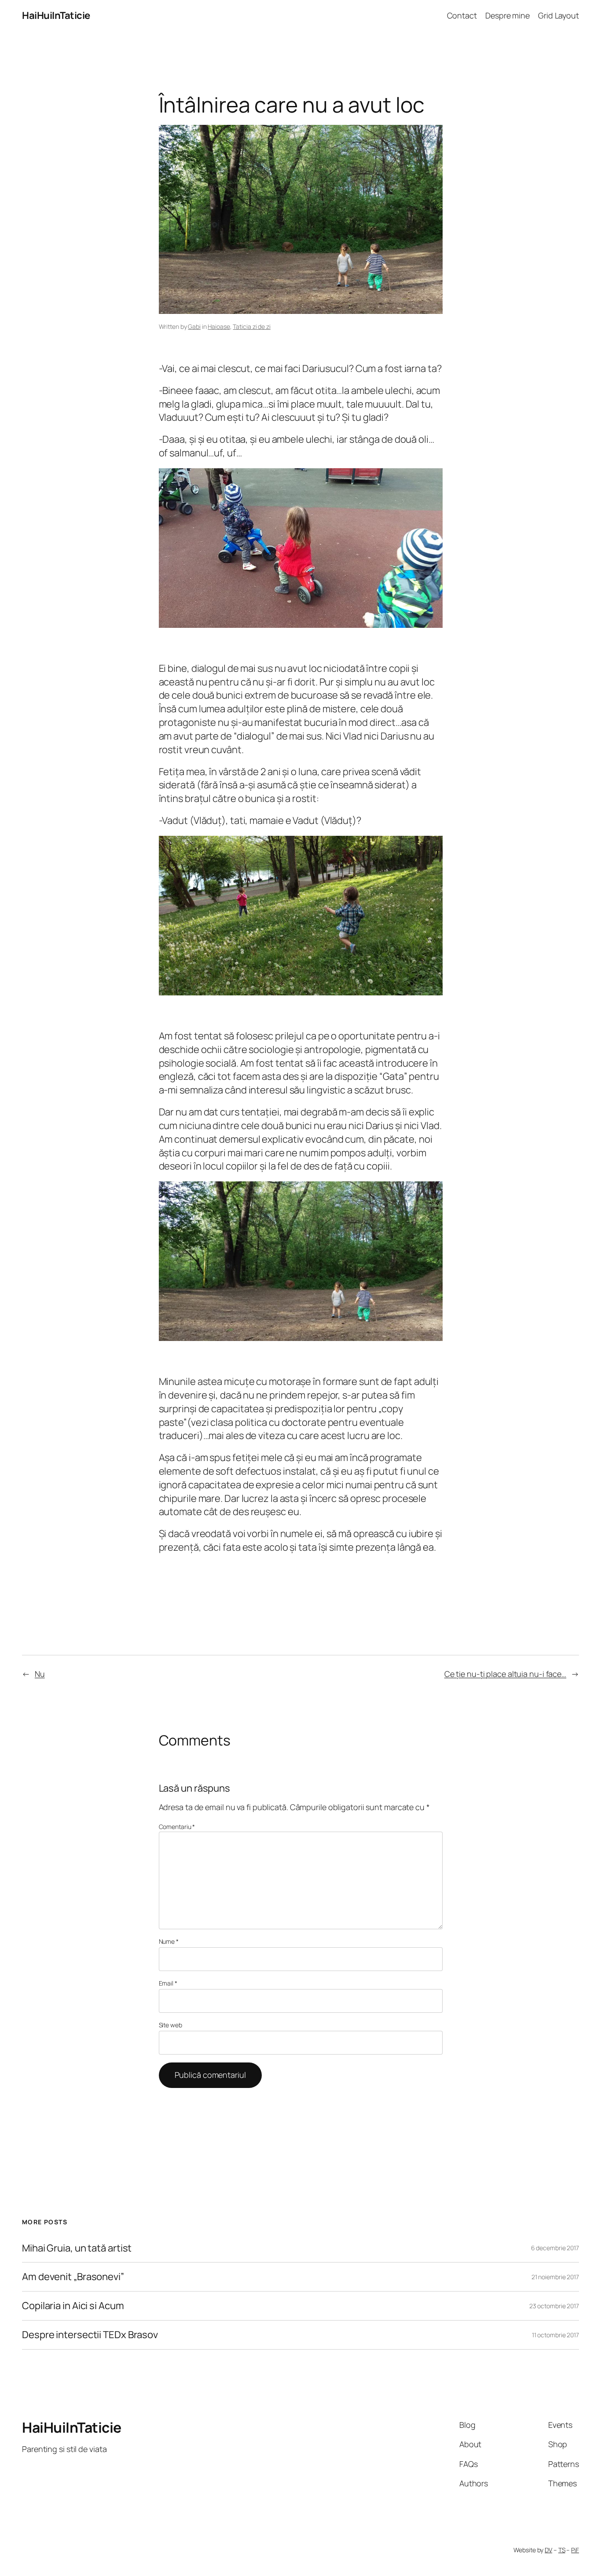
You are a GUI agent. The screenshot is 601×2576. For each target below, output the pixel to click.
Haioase (219, 326)
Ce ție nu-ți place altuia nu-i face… (505, 1674)
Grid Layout (559, 15)
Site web (170, 2025)
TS (562, 2550)
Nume (169, 1941)
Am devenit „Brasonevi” (73, 2277)
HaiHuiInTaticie (56, 15)
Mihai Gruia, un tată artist (77, 2248)
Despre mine (508, 15)
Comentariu (177, 1827)
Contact (462, 15)
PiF (575, 2550)
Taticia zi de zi (251, 326)
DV (548, 2550)
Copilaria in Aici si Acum (73, 2306)
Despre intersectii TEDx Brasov (90, 2335)
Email (168, 1983)
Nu (40, 1674)
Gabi (194, 326)
